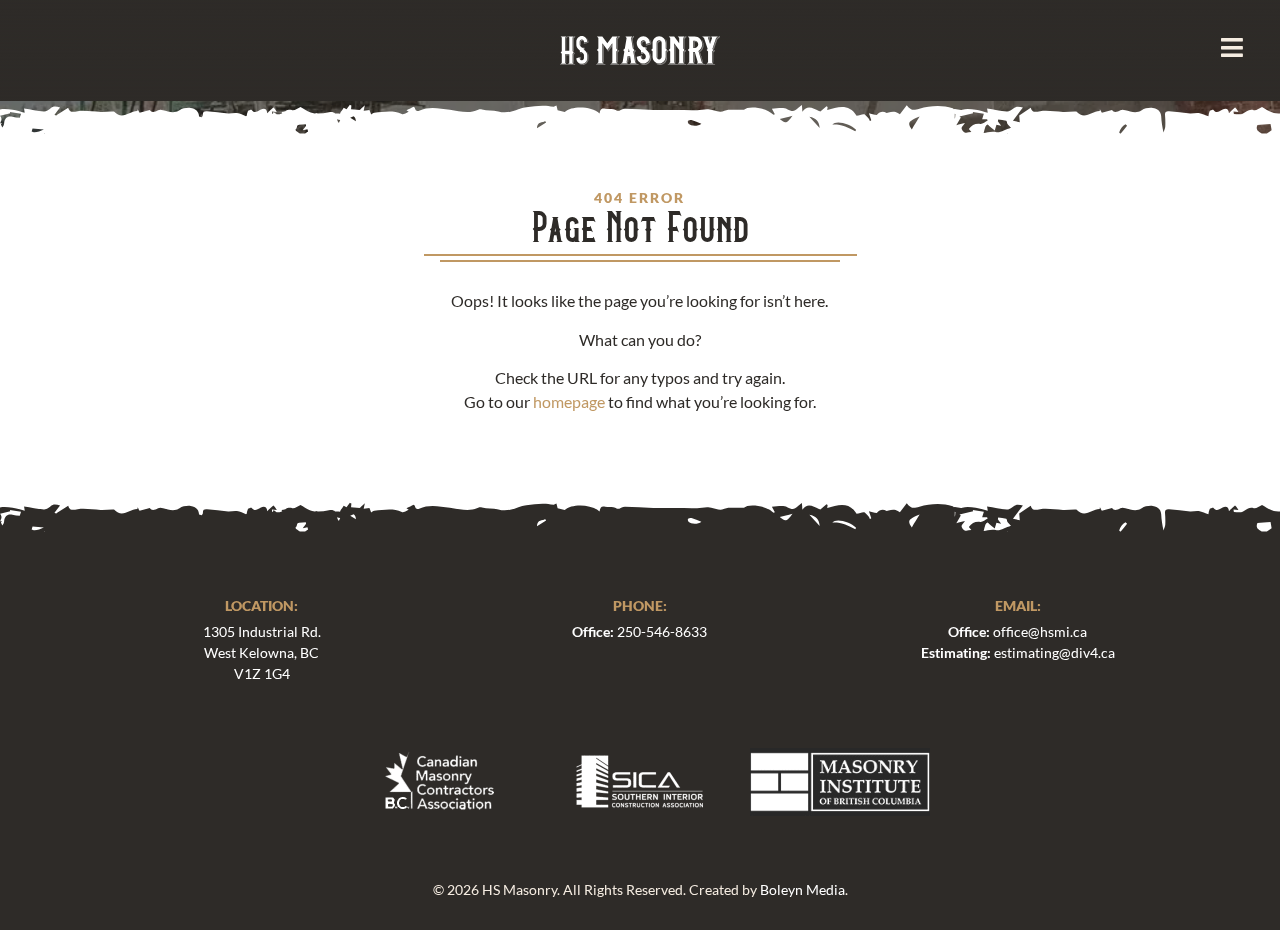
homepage (569, 401)
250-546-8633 (662, 631)
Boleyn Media (802, 889)
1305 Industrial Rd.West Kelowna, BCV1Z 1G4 (262, 652)
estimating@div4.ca (1054, 652)
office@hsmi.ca (1040, 631)
